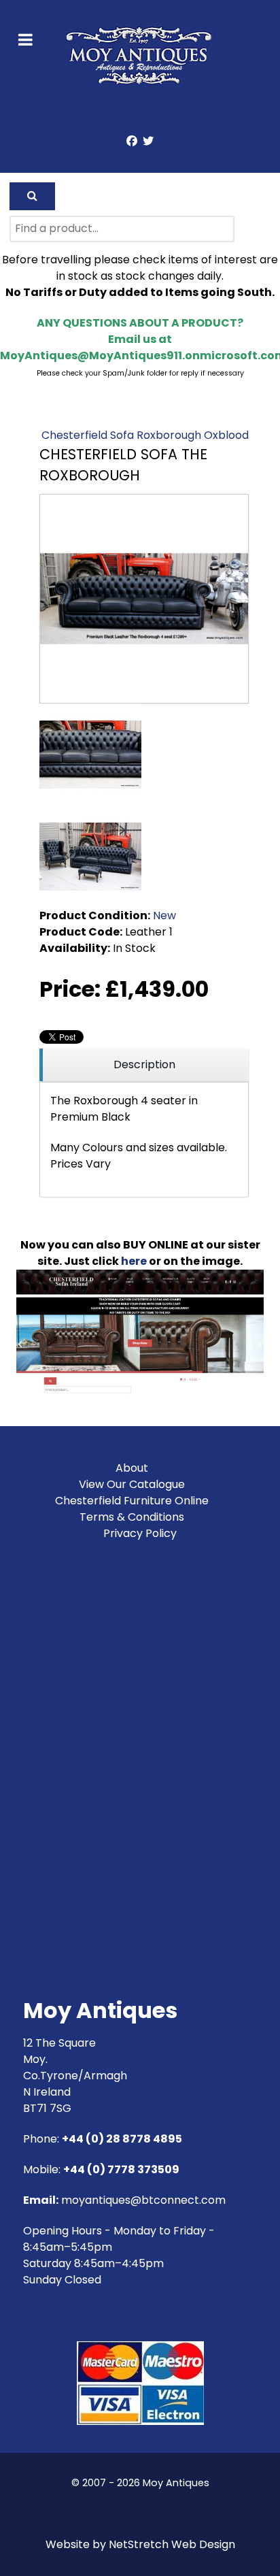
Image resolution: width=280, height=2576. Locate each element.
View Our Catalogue (132, 1484)
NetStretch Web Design (172, 2544)
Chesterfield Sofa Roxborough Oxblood (145, 435)
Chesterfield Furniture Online (132, 1501)
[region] (144, 1065)
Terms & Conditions (132, 1517)
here (134, 1261)
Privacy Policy (140, 1533)
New (164, 915)
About (132, 1468)
